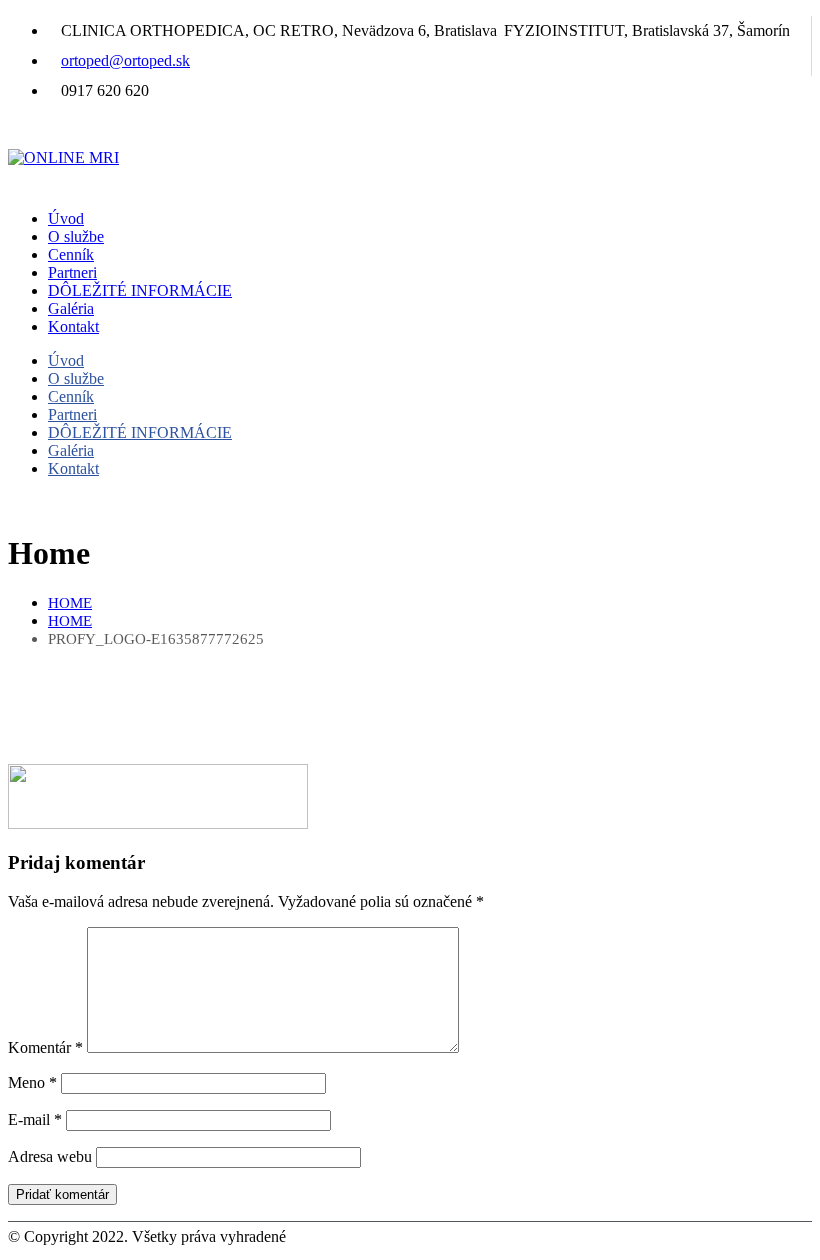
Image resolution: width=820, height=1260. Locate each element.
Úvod (66, 218)
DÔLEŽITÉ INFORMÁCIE (140, 290)
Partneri (72, 272)
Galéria (71, 308)
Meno (32, 1082)
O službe (76, 236)
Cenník (71, 254)
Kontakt (73, 326)
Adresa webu (50, 1156)
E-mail (35, 1119)
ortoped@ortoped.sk (125, 60)
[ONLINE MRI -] (63, 157)
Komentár (45, 1047)
